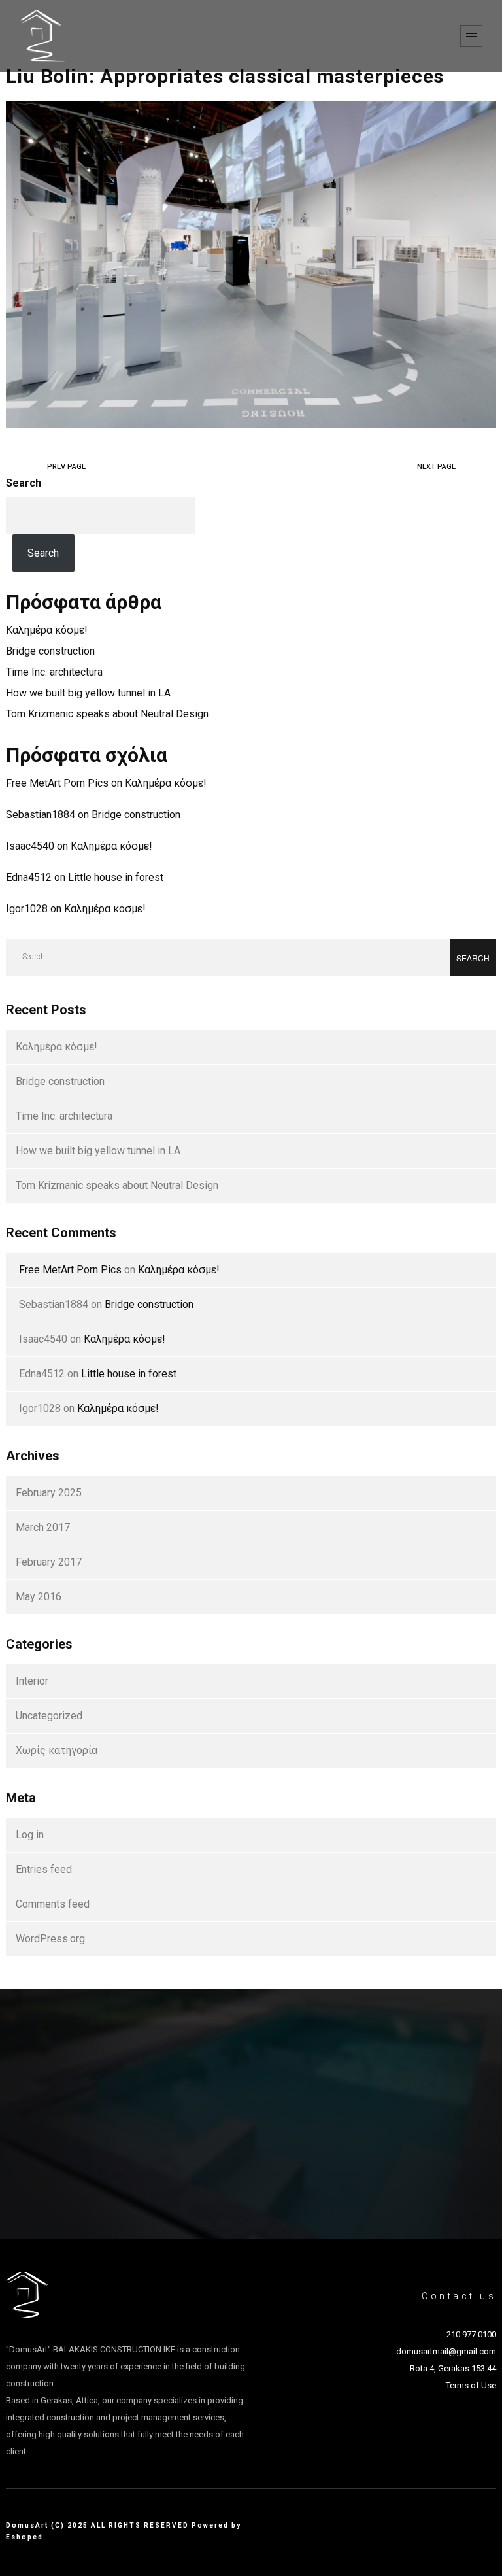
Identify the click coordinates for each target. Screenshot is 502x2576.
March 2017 (43, 1527)
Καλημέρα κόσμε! (47, 630)
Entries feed (44, 1869)
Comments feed (53, 1904)
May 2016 (39, 1597)
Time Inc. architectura (54, 672)
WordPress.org (50, 1939)
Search (24, 483)
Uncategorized (49, 1716)
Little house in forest (116, 877)
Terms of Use (471, 2385)
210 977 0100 (471, 2334)
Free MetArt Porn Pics (57, 783)
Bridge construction (50, 651)
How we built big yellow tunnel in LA (88, 693)
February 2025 (49, 1493)
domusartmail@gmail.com (446, 2351)
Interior (32, 1681)
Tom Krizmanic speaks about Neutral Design (107, 714)
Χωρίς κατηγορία (57, 1750)
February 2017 (49, 1562)
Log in (30, 1835)
